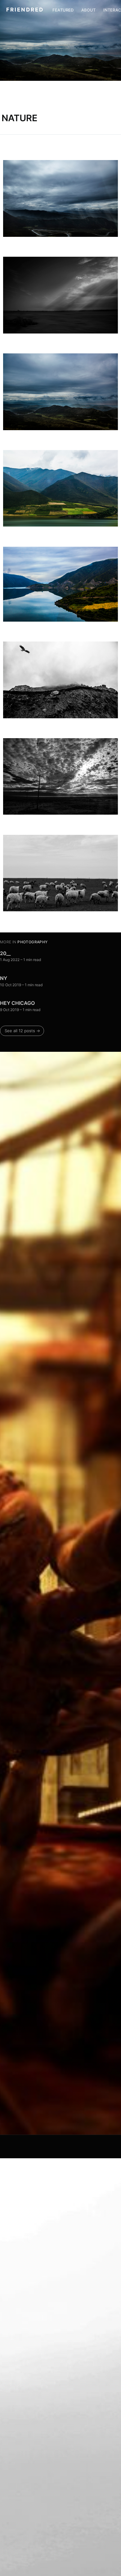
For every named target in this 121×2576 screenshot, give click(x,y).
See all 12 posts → (22, 1031)
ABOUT (89, 10)
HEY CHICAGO (17, 1003)
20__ (5, 953)
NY (4, 978)
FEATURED (63, 10)
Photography (32, 942)
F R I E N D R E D (25, 10)
